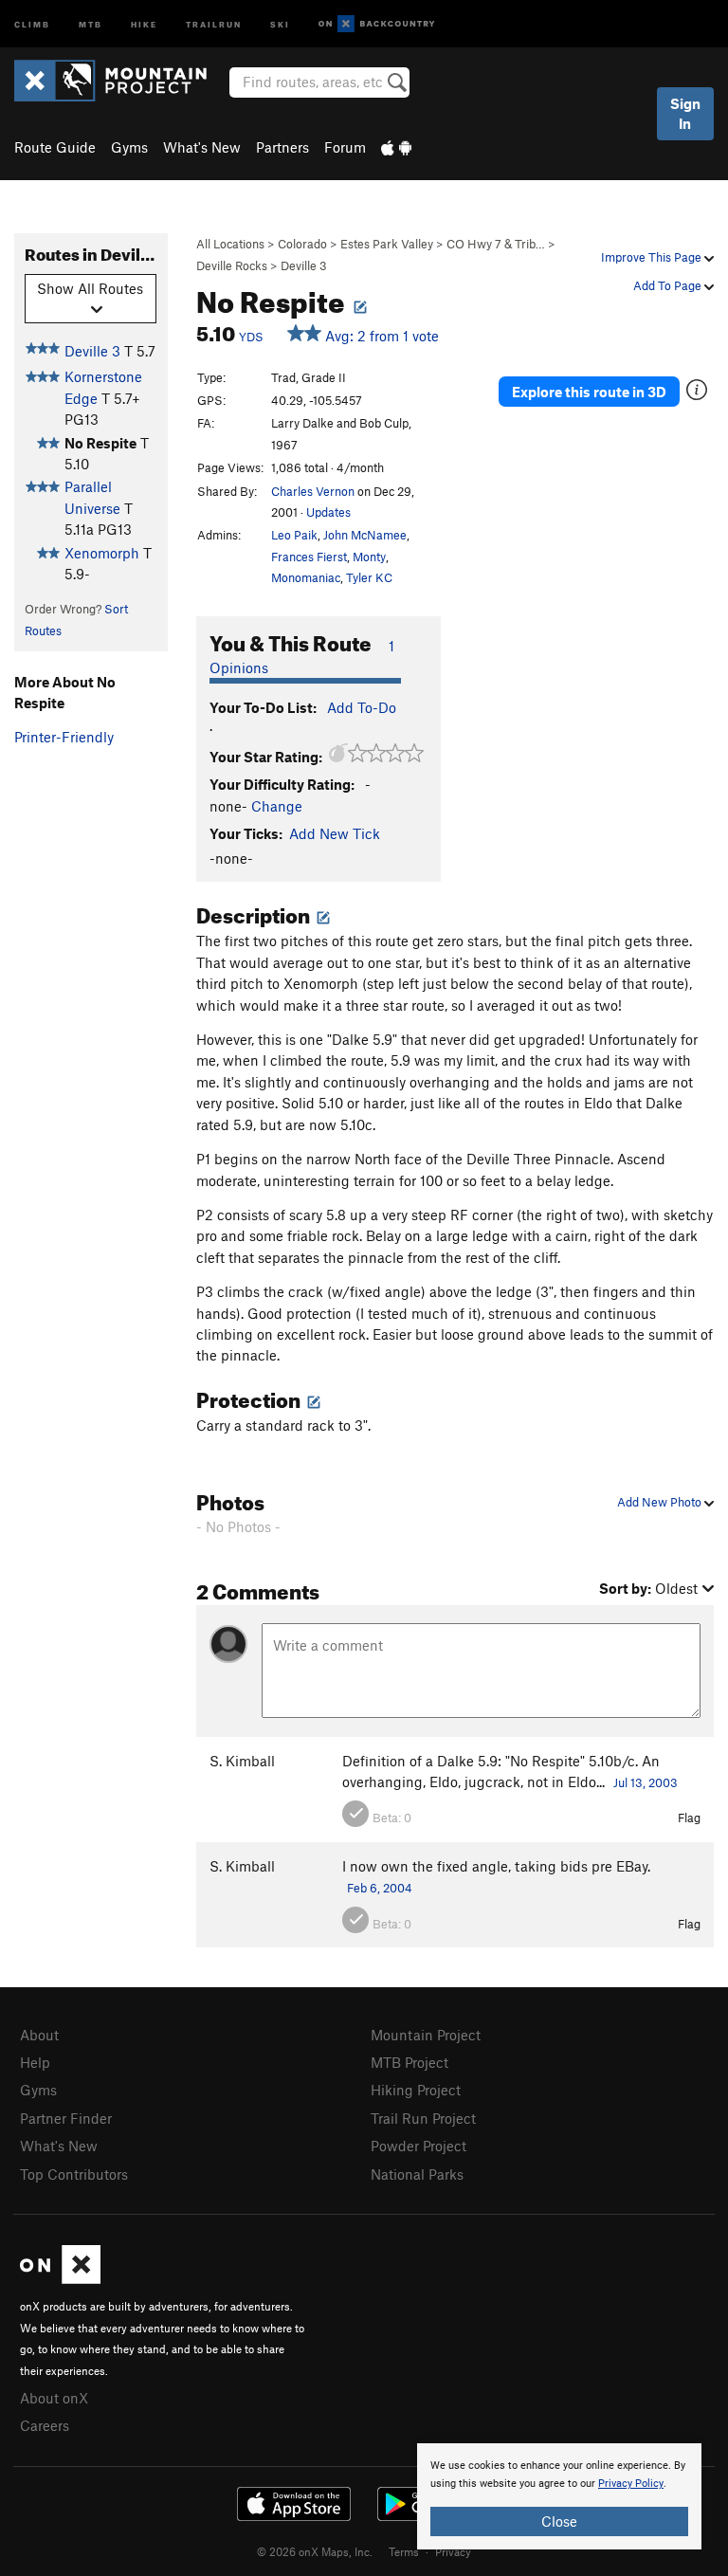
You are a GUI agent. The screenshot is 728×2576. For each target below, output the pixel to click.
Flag (689, 1818)
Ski (280, 23)
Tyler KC (369, 577)
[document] (559, 2496)
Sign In (685, 113)
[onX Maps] (60, 2278)
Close (559, 2521)
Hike (144, 23)
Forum (345, 147)
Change (277, 806)
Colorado (302, 244)
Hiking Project (416, 2090)
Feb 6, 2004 (380, 1888)
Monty (369, 557)
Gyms (129, 147)
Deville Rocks (232, 265)
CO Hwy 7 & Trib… (496, 244)
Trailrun (214, 23)
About (39, 2035)
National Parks (417, 2174)
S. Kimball (242, 1761)
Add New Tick (335, 833)
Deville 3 (304, 265)
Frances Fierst (309, 557)
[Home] (120, 81)
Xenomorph (102, 553)
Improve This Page (653, 257)
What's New (202, 147)
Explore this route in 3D (589, 392)
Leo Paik (294, 535)
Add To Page (669, 285)
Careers (45, 2425)
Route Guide (55, 147)
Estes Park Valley (387, 244)
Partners (282, 147)
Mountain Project (426, 2035)
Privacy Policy (631, 2484)
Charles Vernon (313, 491)
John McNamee (365, 535)
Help (35, 2062)
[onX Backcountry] (377, 24)
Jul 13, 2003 (646, 1782)
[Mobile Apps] (396, 147)
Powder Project (419, 2146)
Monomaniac (306, 577)
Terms (404, 2551)
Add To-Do (362, 707)
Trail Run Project (423, 2118)
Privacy (453, 2551)
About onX (54, 2398)
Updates (328, 512)
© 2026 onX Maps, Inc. (315, 2551)
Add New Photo (661, 1502)
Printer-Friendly (64, 737)
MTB (91, 23)
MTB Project (409, 2062)
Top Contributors (74, 2174)
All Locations (230, 244)
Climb (32, 23)
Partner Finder (66, 2118)
